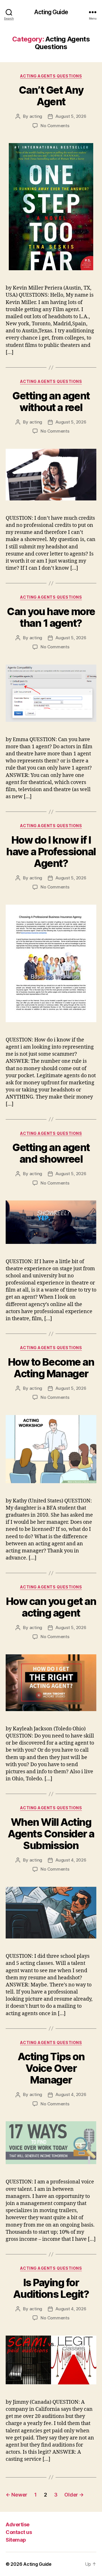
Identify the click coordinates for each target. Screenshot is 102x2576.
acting (36, 116)
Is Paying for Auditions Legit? (51, 2288)
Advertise (18, 2524)
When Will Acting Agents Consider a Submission (51, 1834)
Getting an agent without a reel (51, 402)
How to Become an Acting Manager (51, 1368)
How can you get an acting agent (51, 1607)
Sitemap (16, 2540)
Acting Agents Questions (51, 76)
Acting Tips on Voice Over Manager (51, 2068)
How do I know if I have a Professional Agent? (51, 852)
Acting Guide (51, 12)
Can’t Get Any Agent (51, 96)
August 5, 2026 (71, 116)
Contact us (19, 2532)
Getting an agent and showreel (51, 1153)
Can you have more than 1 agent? (51, 617)
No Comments (55, 126)
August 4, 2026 (71, 1860)
